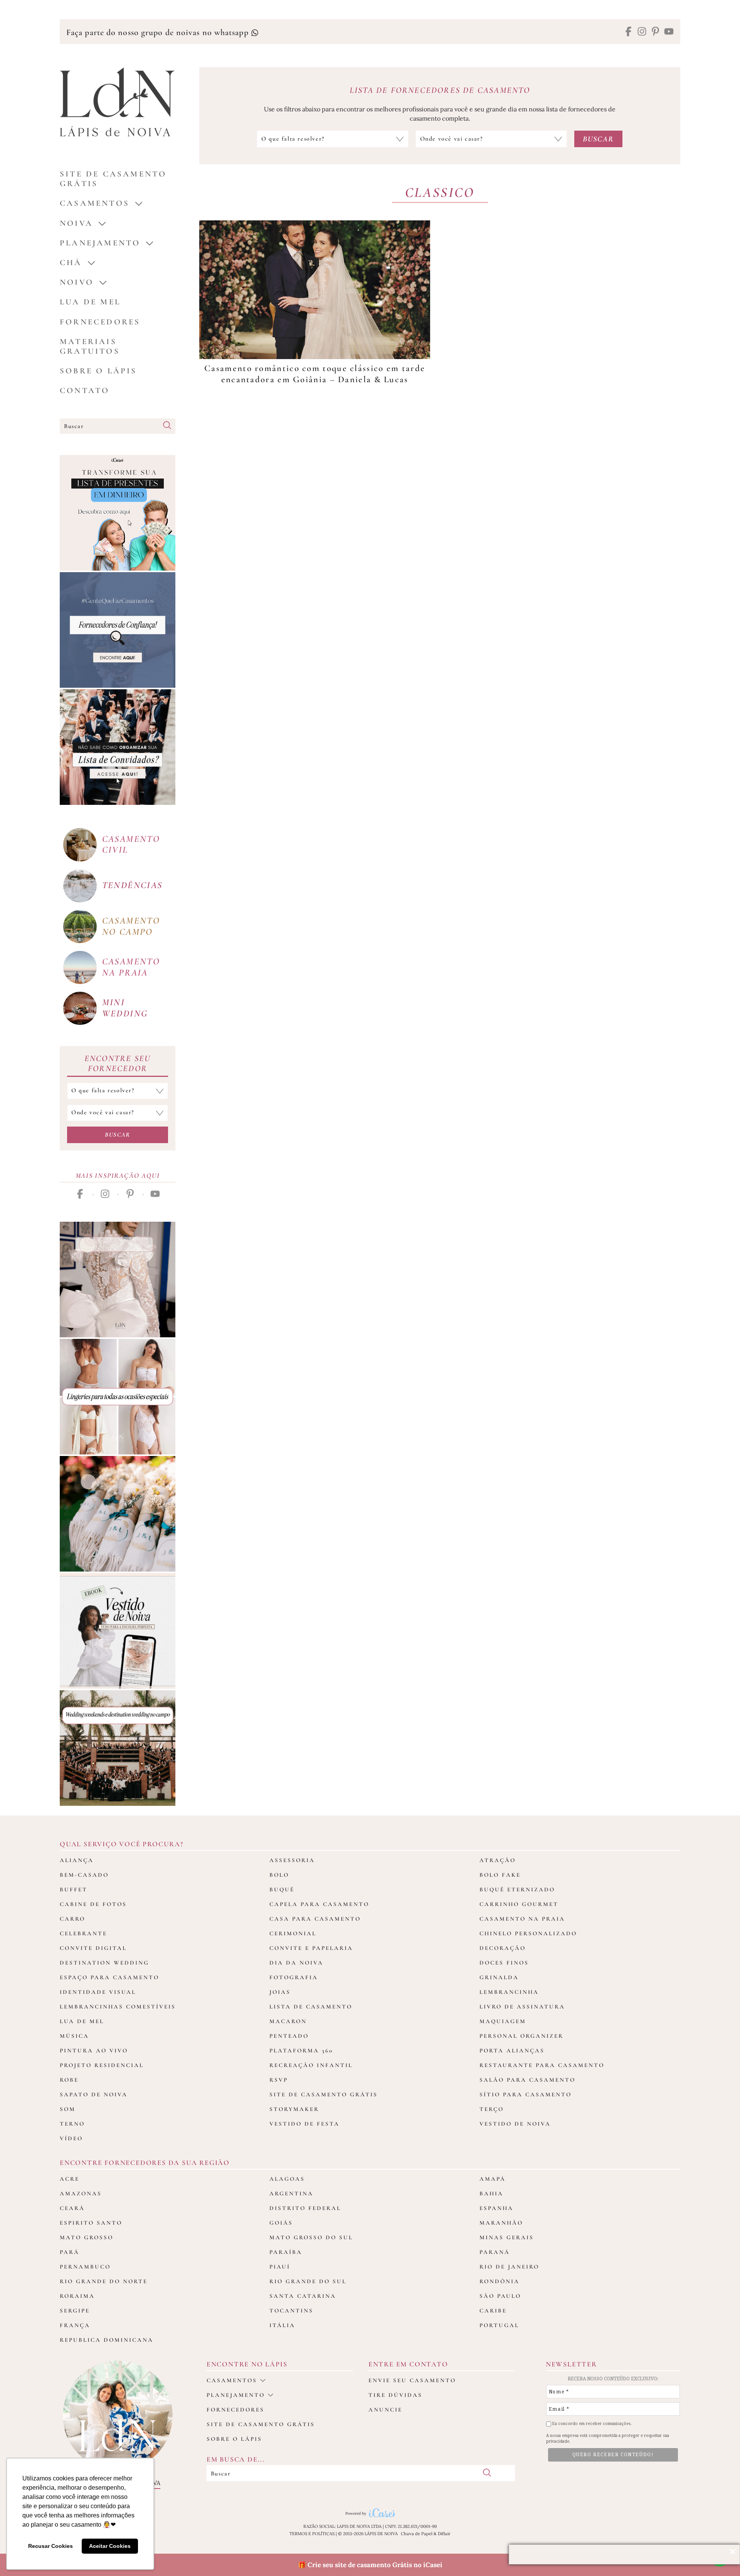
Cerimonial (293, 1933)
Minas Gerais (507, 2237)
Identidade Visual (98, 1992)
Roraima (77, 2296)
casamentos (95, 203)
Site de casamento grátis (261, 2424)
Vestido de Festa (304, 2124)
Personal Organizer (521, 2036)
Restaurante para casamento (542, 2065)
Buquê (282, 1889)
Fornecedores (100, 322)
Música (74, 2036)
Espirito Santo (91, 2223)
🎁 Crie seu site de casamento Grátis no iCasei (370, 2565)
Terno (72, 2124)
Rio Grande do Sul (308, 2281)
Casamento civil (131, 845)
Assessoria (292, 1860)
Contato (85, 390)
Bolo (279, 1875)
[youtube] (669, 32)
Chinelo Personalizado (528, 1933)
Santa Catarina (303, 2296)
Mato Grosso (87, 2237)
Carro (72, 1919)
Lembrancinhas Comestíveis (118, 2007)
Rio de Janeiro (509, 2267)
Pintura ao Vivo (94, 2050)
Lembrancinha (509, 1992)
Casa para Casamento (315, 1919)
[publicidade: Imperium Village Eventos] (118, 1748)
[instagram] (642, 32)
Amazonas (81, 2193)
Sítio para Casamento (526, 2094)
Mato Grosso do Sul (311, 2237)
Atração (498, 1860)
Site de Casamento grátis (113, 179)
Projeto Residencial (102, 2065)
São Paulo (500, 2296)
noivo (77, 282)
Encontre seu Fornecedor (118, 1063)
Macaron (288, 2021)
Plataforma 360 (301, 2050)
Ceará (72, 2208)
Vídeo (71, 2138)
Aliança (77, 1860)
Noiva (76, 223)
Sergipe (75, 2311)
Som (68, 2109)
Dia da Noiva (296, 1963)
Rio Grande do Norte (104, 2281)
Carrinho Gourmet (519, 1904)
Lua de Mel (90, 302)
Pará (70, 2252)
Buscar (118, 1135)
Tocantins (291, 2311)
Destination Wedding (104, 1963)
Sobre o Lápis (98, 371)
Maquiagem (503, 2021)
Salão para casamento (527, 2080)
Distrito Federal (305, 2208)
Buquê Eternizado (517, 1889)
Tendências (132, 885)
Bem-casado (84, 1875)
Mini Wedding (125, 1008)
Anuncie (385, 2410)
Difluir (444, 2534)
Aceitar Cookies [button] (110, 2546)
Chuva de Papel (417, 2534)
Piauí (280, 2267)
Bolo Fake (500, 1875)
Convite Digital (93, 1948)
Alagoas (287, 2179)
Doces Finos (504, 1963)
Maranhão (501, 2223)
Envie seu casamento (412, 2380)
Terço (492, 2109)
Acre (70, 2179)
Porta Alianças (512, 2050)
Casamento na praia (131, 967)
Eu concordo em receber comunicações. (591, 2424)
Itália (282, 2325)
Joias (280, 1992)
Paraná (495, 2252)
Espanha (496, 2208)
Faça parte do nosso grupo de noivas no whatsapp (159, 32)
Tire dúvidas (395, 2395)
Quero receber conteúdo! (613, 2455)
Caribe (493, 2311)
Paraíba (286, 2252)
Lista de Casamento (311, 2007)
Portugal (499, 2325)
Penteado (289, 2036)
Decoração (503, 1948)
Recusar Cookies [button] (50, 2546)
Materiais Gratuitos (90, 346)
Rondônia (499, 2281)
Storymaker (294, 2109)
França (75, 2325)
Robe (69, 2080)
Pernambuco (85, 2267)
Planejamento (100, 243)
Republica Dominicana (107, 2340)
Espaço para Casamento (109, 1977)
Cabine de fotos (93, 1904)
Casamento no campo (131, 926)
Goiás (281, 2223)
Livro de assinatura (522, 2007)
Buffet (74, 1889)
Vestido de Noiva (515, 2124)
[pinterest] (655, 32)
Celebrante (83, 1933)
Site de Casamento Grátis (324, 2094)
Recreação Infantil (311, 2065)
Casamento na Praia (522, 1919)
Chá (71, 263)
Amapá (493, 2179)
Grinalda (499, 1977)
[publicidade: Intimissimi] (118, 1397)
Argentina (291, 2193)
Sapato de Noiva (94, 2094)
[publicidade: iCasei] (118, 513)
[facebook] (628, 32)
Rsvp (279, 2080)
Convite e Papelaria (311, 1948)
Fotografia (294, 1977)
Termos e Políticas (312, 2534)
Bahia (491, 2193)
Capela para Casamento (319, 1904)
